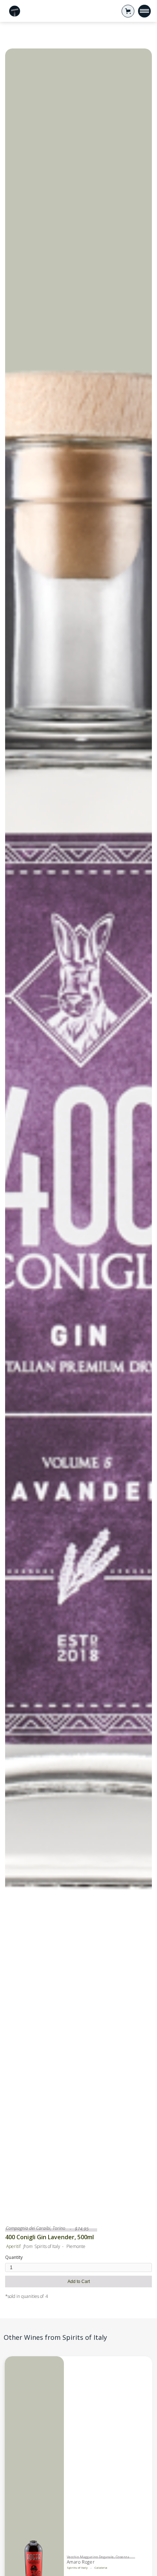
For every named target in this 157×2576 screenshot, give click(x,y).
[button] (128, 11)
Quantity (14, 2257)
